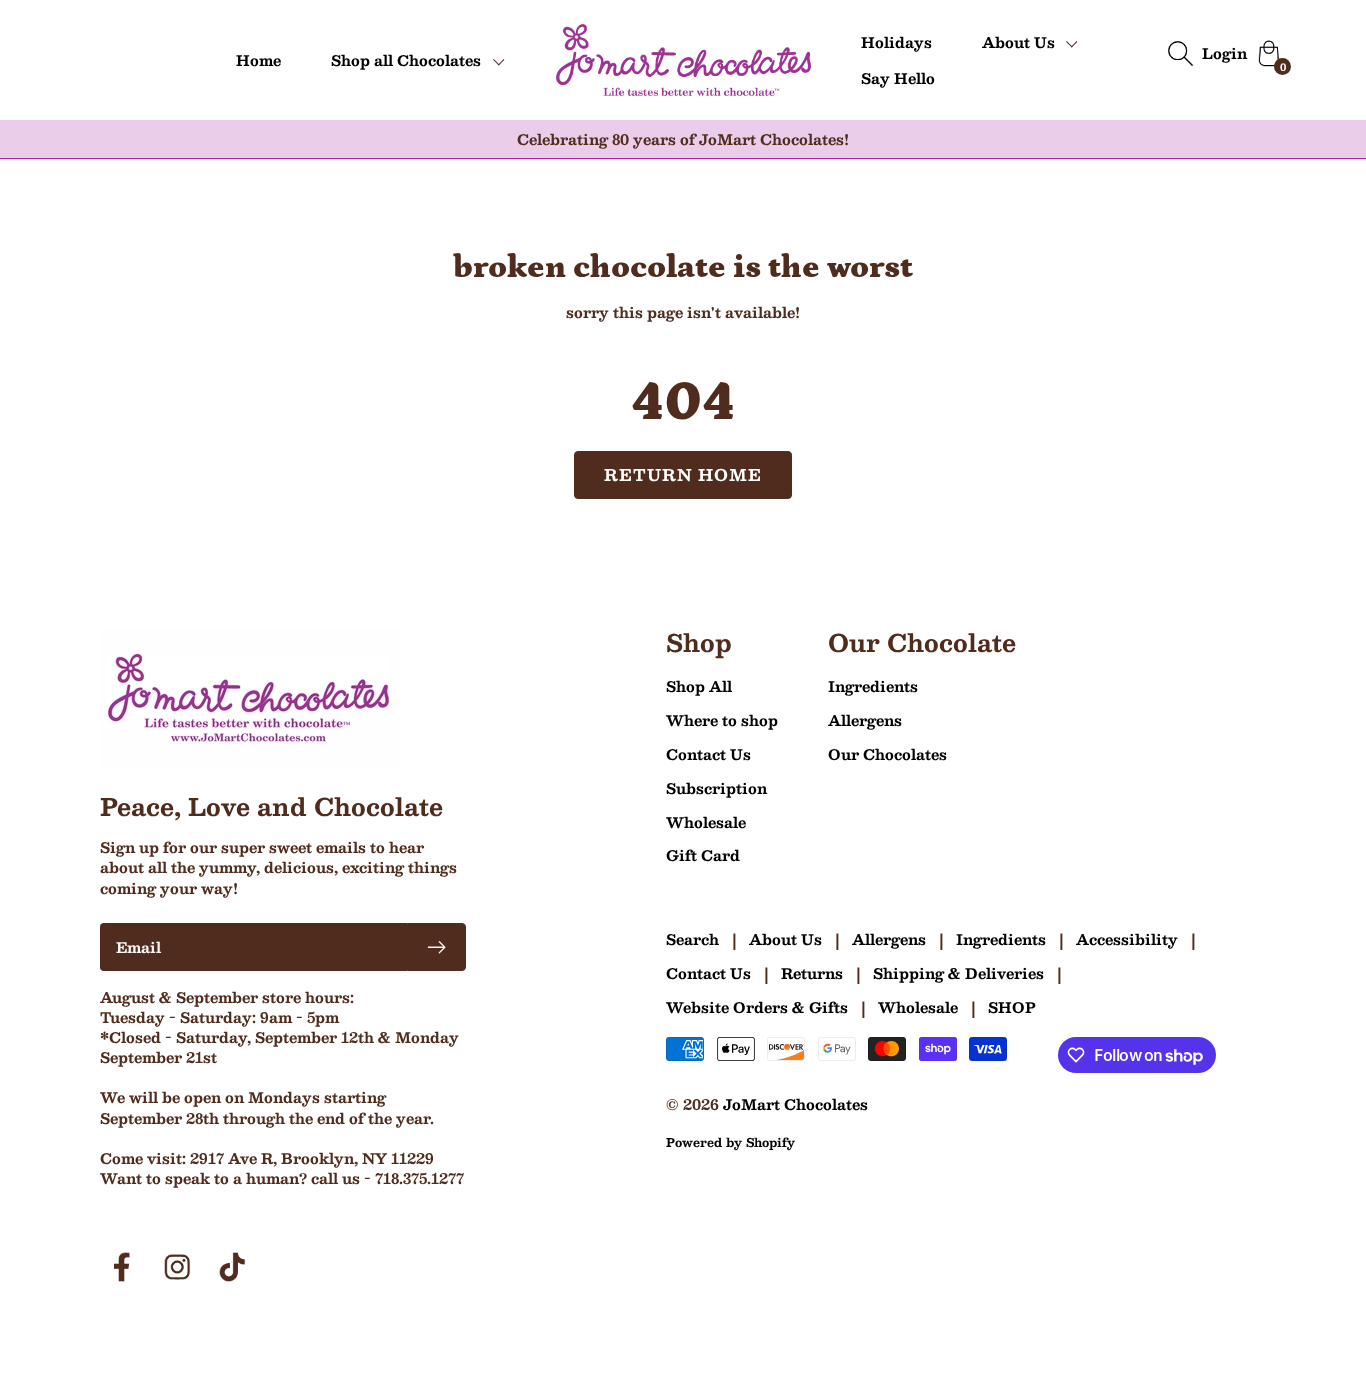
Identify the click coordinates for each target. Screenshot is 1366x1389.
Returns (812, 973)
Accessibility (1127, 939)
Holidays (896, 42)
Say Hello (898, 78)
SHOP (1012, 1007)
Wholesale (706, 822)
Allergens (865, 720)
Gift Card (703, 855)
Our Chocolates (887, 754)
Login (1224, 53)
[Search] (1180, 53)
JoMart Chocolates (795, 1104)
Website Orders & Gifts (757, 1007)
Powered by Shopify (730, 1142)
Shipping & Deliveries (958, 973)
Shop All (699, 686)
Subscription (716, 788)
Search (692, 939)
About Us (785, 939)
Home (258, 60)
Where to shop (722, 720)
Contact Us (708, 754)
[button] (418, 60)
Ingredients (873, 686)
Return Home (683, 474)
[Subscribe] (437, 947)
